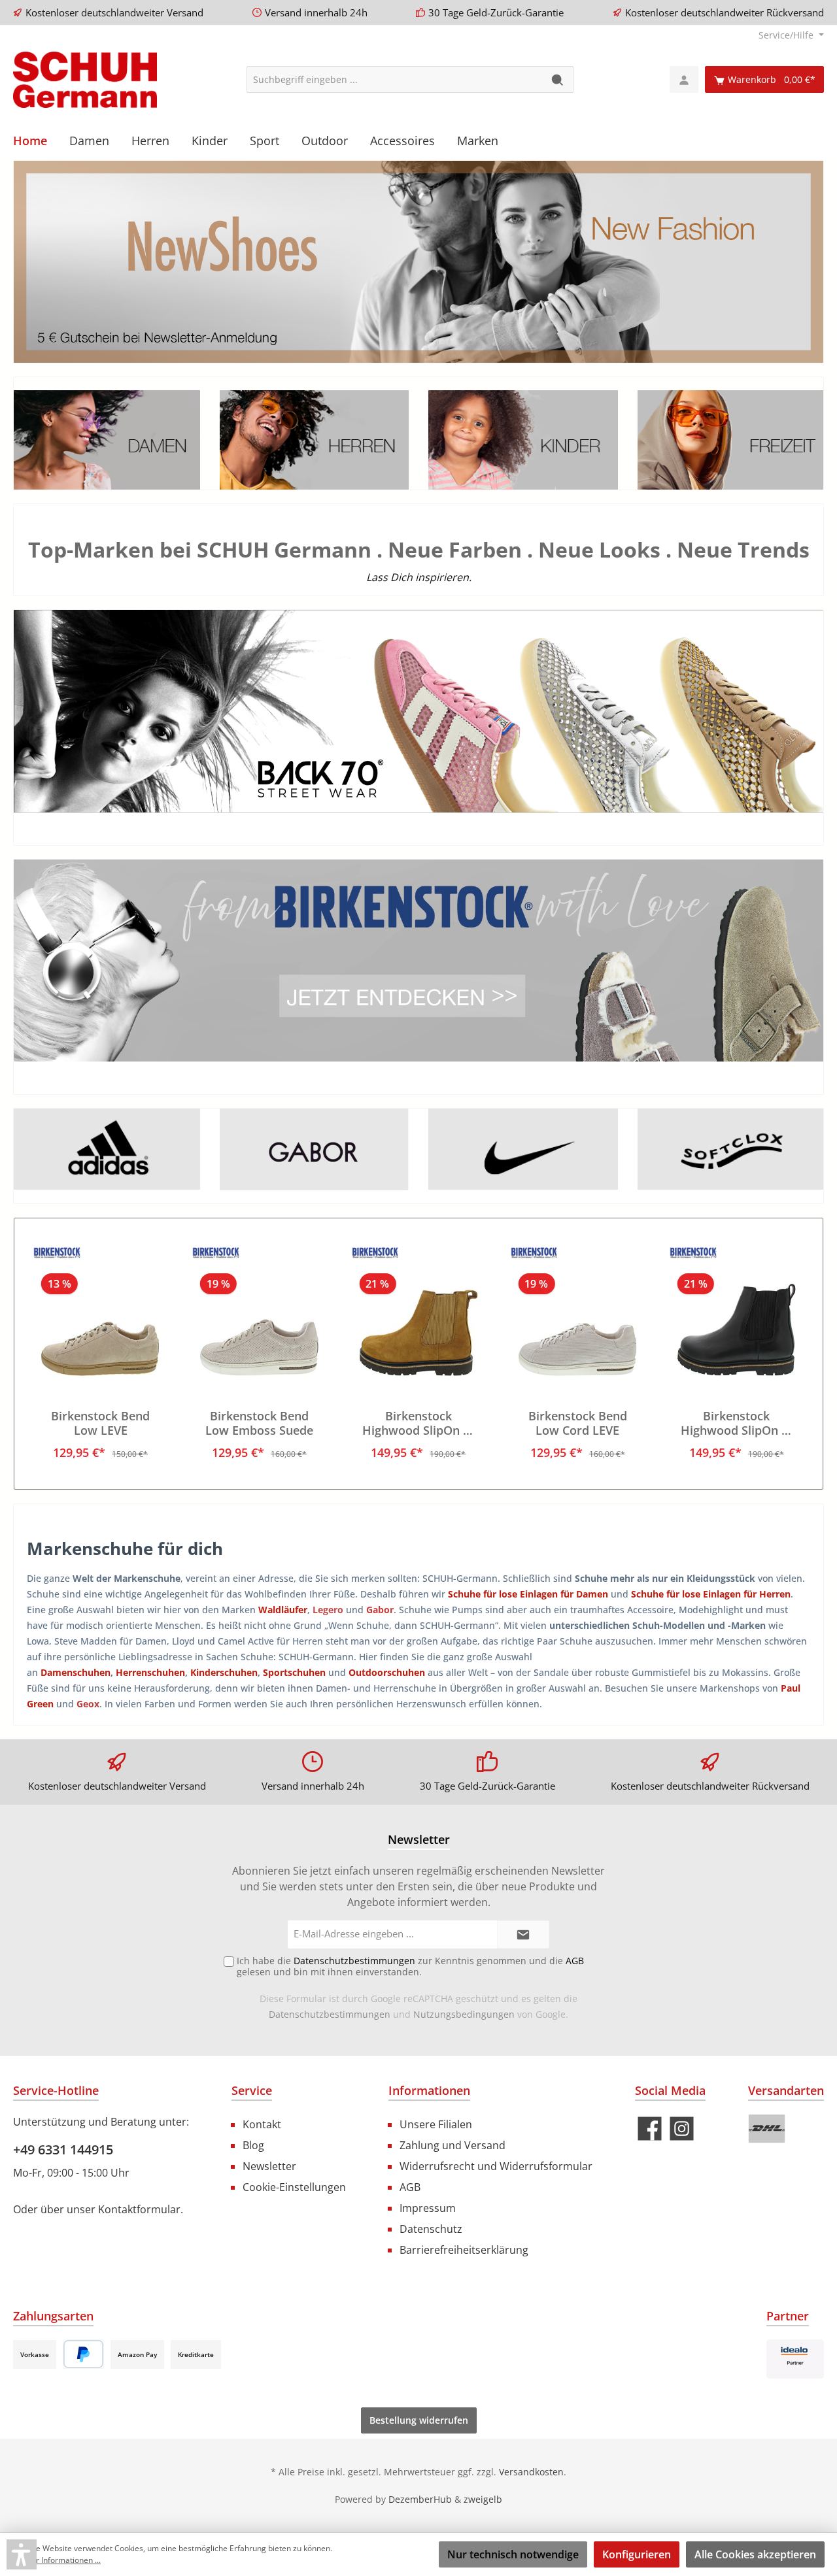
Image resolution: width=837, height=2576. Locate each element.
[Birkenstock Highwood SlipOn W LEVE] (418, 1311)
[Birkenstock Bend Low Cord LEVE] (577, 1311)
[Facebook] (650, 2129)
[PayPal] (83, 2354)
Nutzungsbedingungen (464, 2014)
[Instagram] (682, 2129)
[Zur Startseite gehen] (85, 80)
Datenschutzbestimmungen (330, 2014)
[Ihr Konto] (684, 79)
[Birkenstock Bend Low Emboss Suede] (259, 1311)
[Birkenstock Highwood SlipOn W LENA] (737, 1311)
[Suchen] (558, 79)
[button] (22, 2554)
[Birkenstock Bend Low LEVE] (100, 1311)
